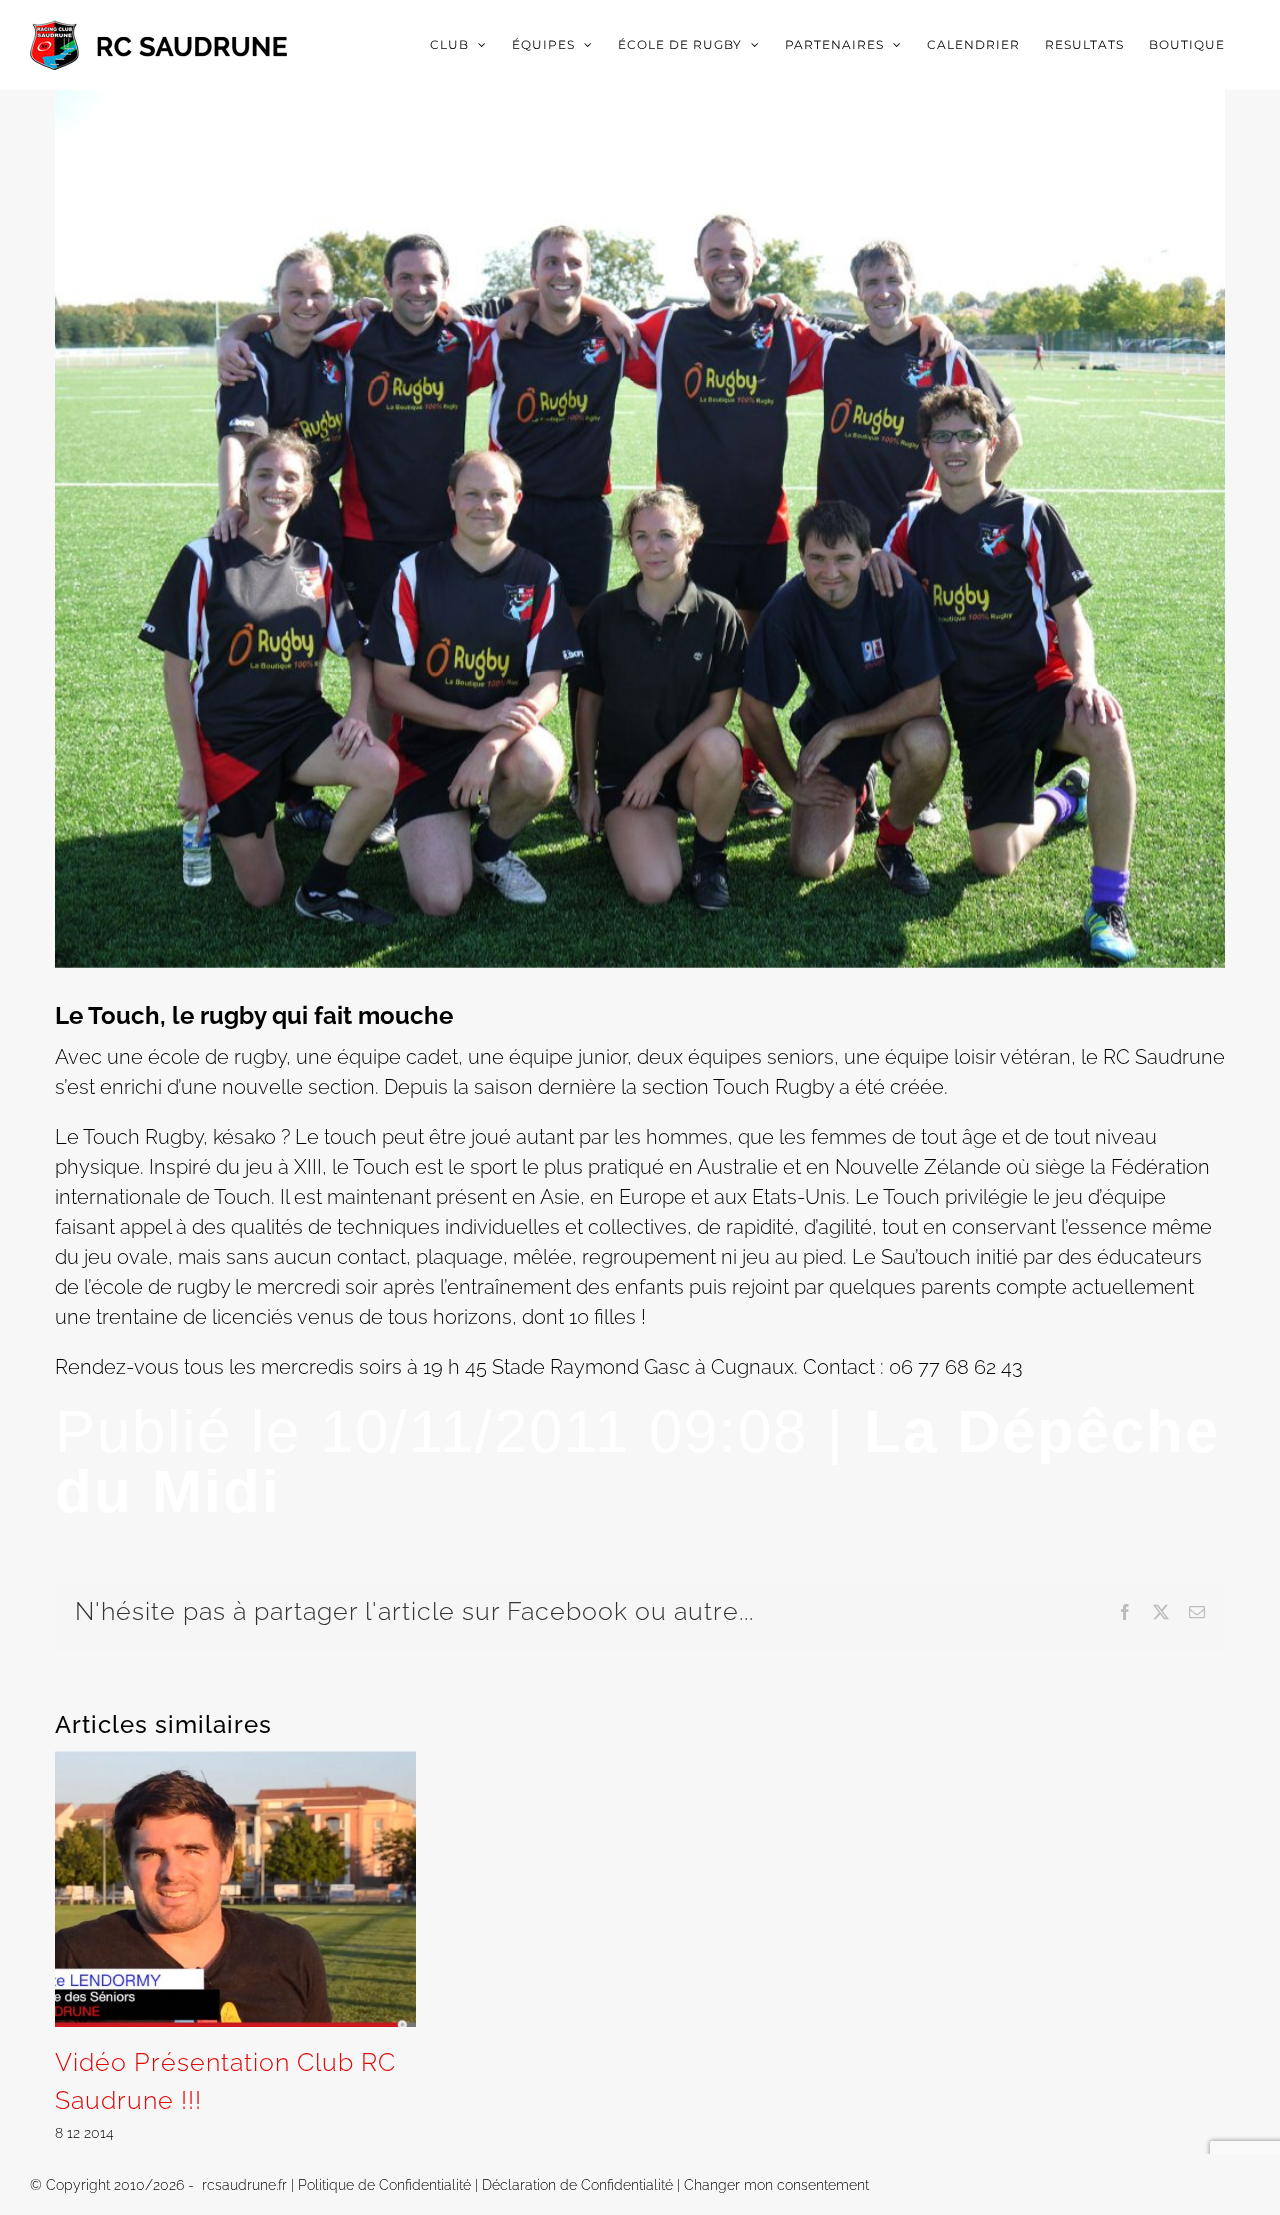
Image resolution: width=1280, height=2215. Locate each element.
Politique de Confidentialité (384, 2185)
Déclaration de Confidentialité (577, 2185)
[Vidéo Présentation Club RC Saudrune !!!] (235, 1763)
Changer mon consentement (776, 2185)
